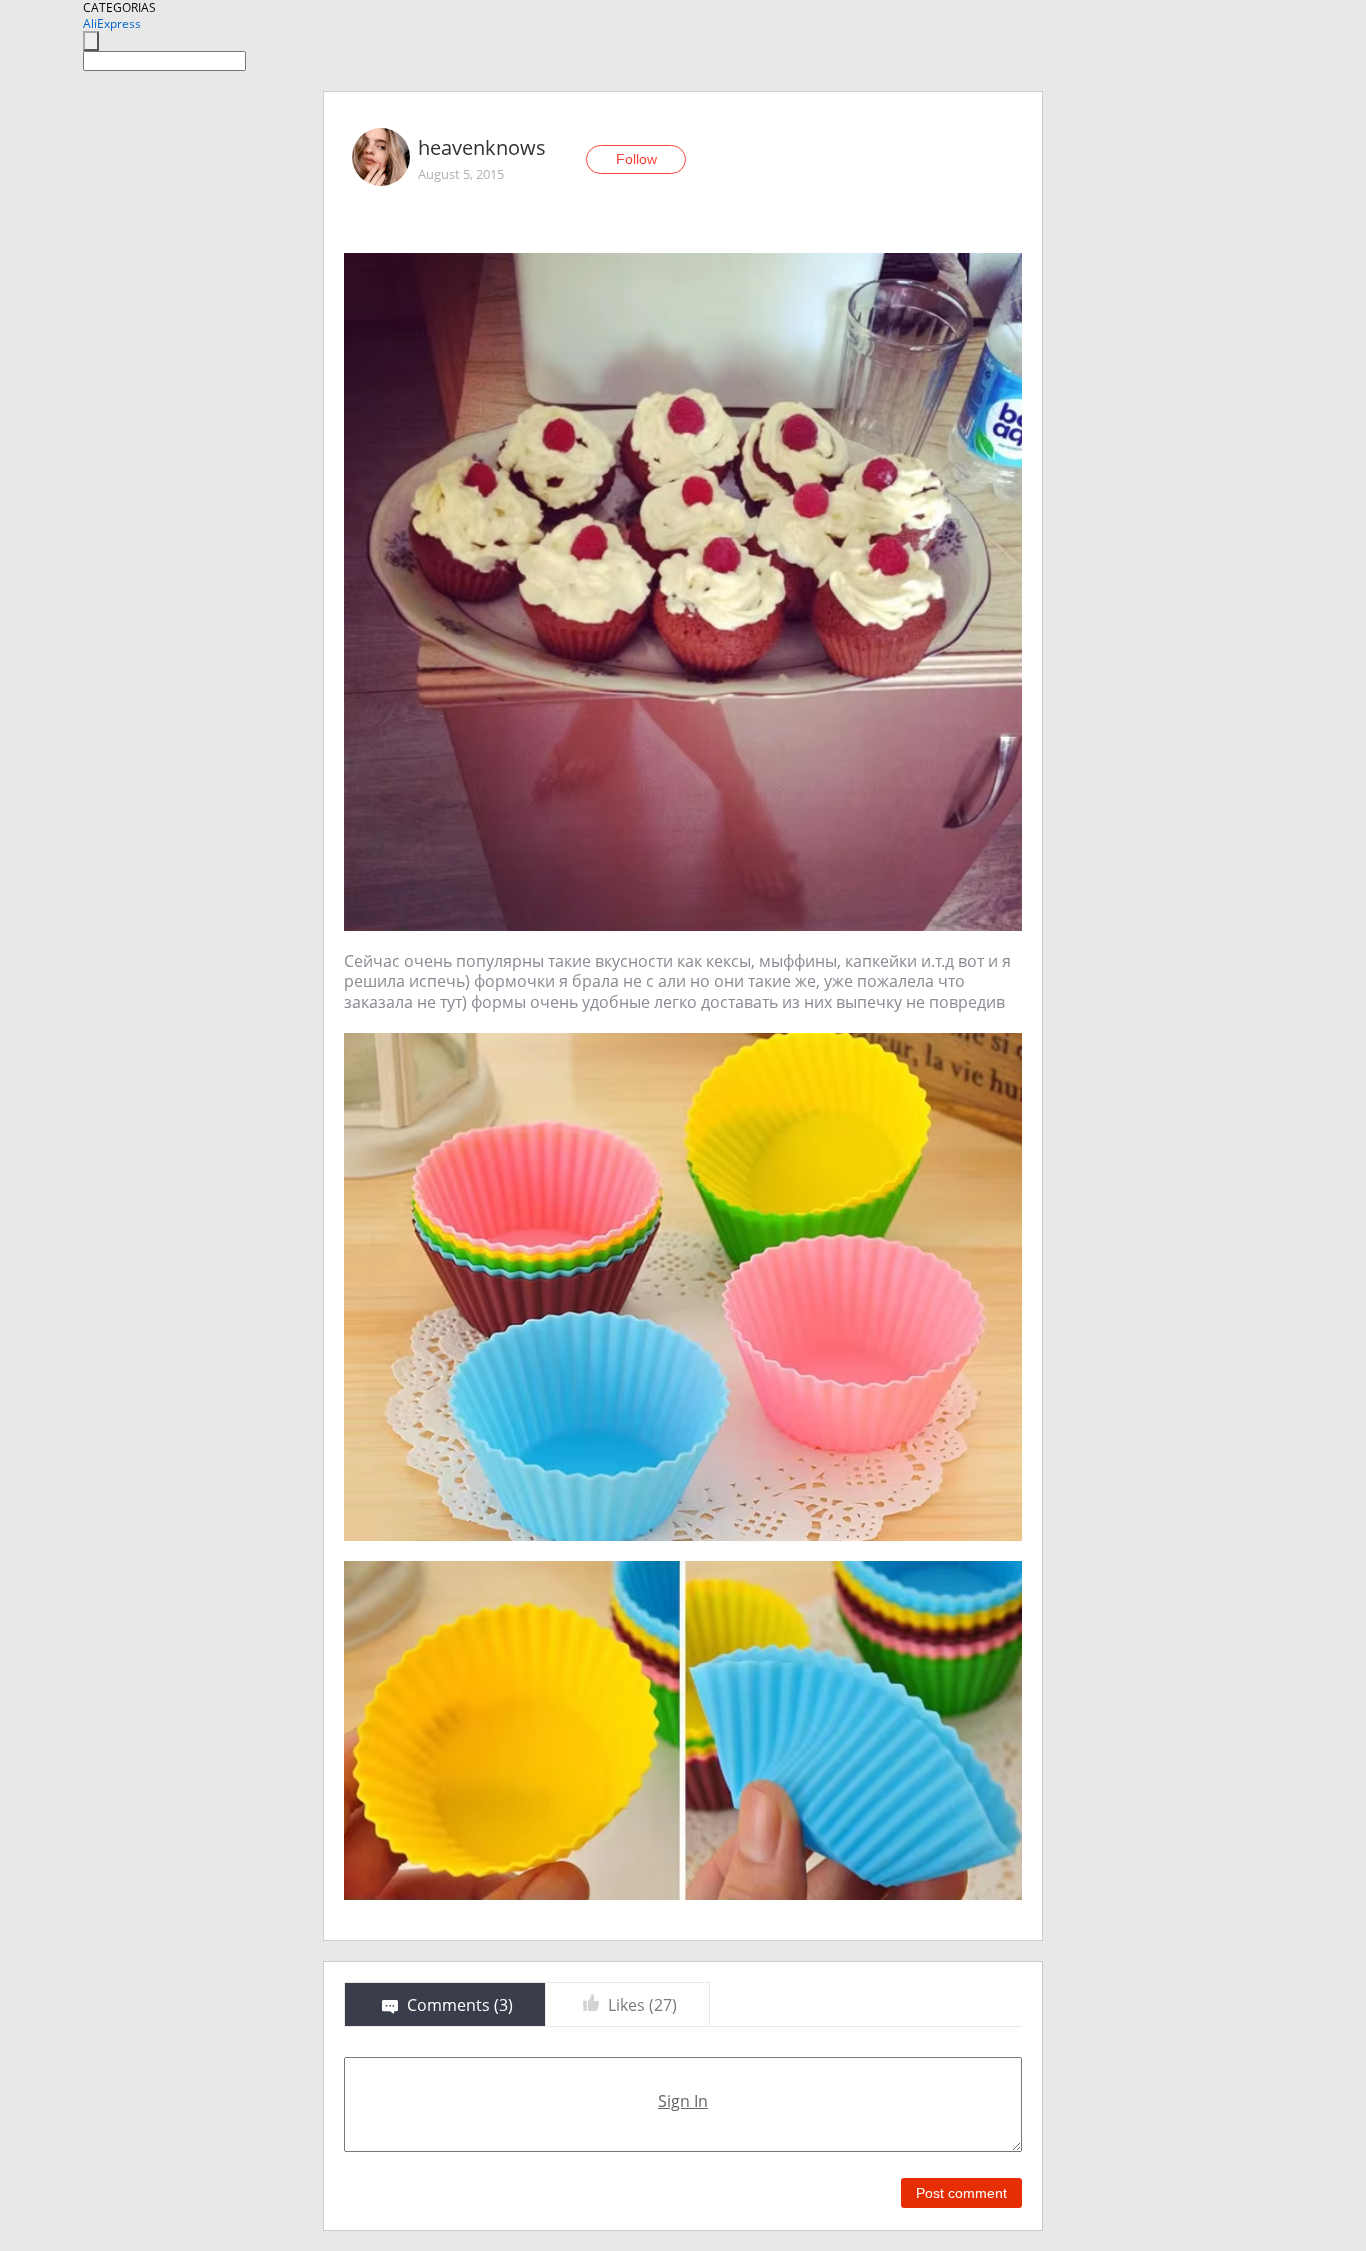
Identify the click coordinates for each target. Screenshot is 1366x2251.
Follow (636, 159)
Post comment (961, 2193)
